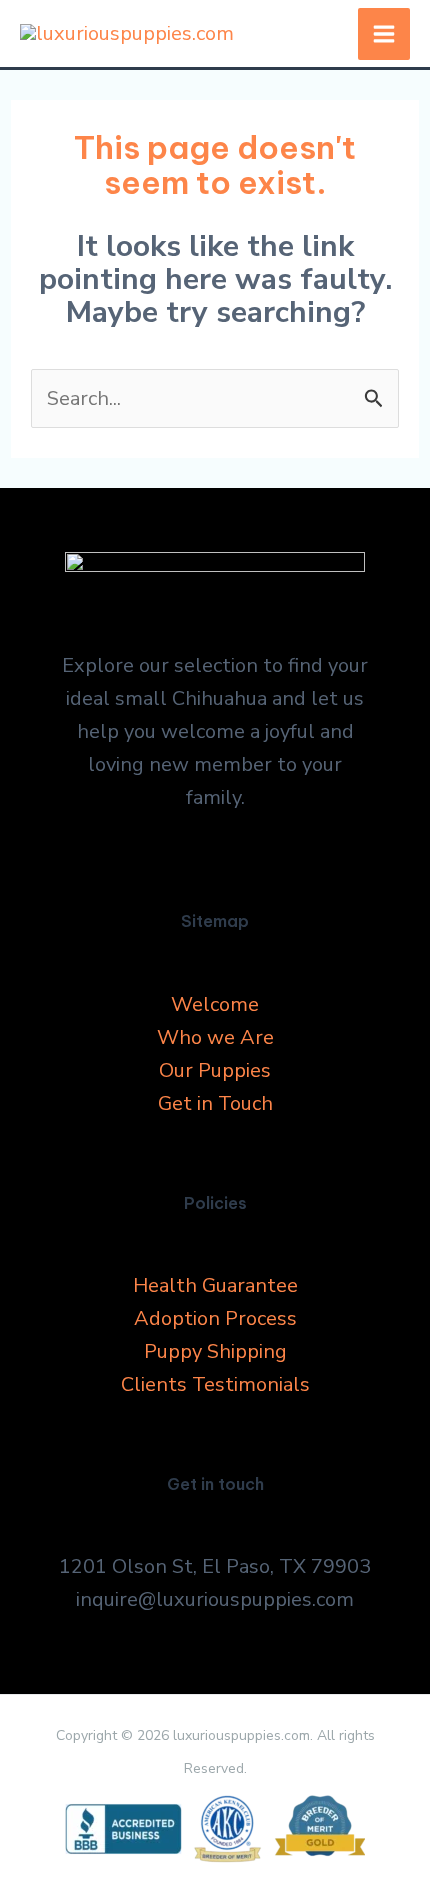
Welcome (215, 1004)
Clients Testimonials (215, 1384)
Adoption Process (215, 1318)
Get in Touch (215, 1103)
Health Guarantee (215, 1285)
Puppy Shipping (215, 1351)
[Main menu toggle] (384, 34)
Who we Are (215, 1037)
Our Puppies (215, 1070)
